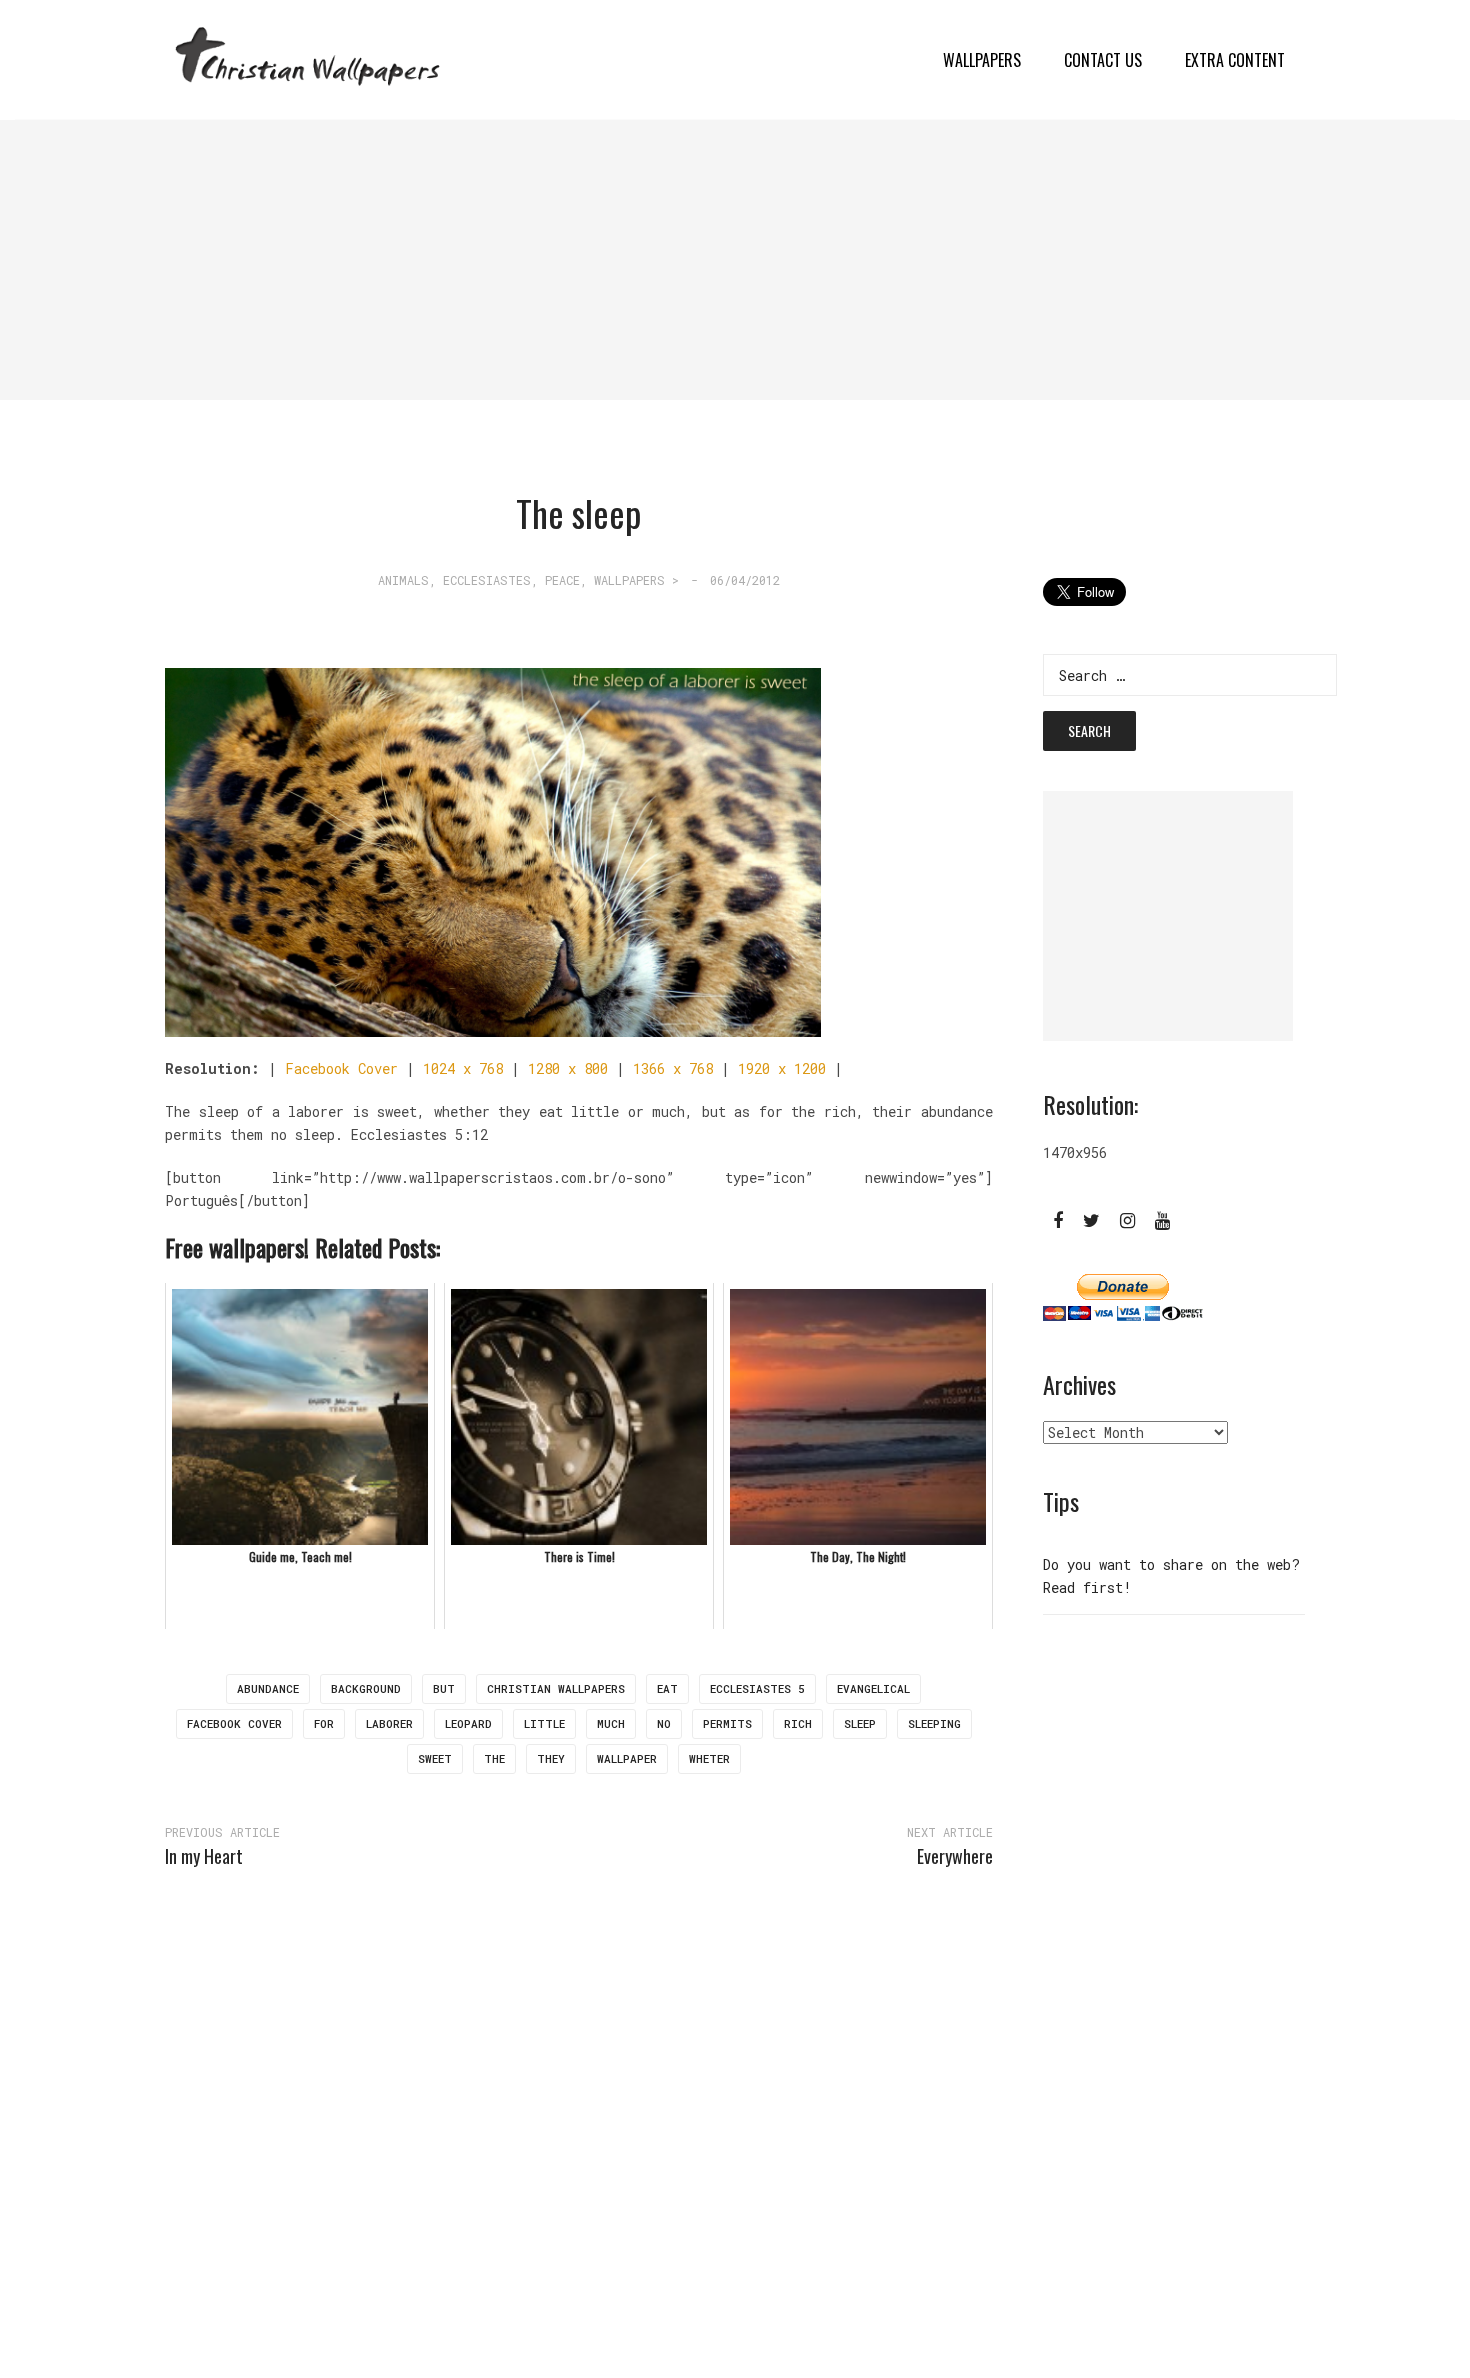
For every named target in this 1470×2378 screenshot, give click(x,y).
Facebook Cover (341, 1068)
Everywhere (955, 1856)
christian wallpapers (556, 1688)
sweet (435, 1758)
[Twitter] (1091, 1219)
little (544, 1723)
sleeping (934, 1723)
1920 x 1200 (782, 1068)
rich (798, 1723)
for (324, 1723)
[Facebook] (1058, 1219)
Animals (403, 580)
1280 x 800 (568, 1068)
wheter (709, 1758)
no (664, 1723)
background (366, 1688)
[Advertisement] (600, 260)
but (444, 1688)
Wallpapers (982, 60)
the (494, 1758)
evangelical (873, 1688)
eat (667, 1688)
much (611, 1723)
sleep (860, 1723)
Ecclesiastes (487, 580)
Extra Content (1235, 60)
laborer (389, 1723)
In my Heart (204, 1856)
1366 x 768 (673, 1068)
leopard (468, 1723)
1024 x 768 (463, 1068)
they (551, 1758)
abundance (268, 1688)
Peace (562, 580)
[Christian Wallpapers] (307, 58)
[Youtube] (1162, 1219)
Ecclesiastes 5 (757, 1688)
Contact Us (1103, 60)
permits (727, 1723)
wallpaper (627, 1758)
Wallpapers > (636, 580)
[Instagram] (1127, 1219)
